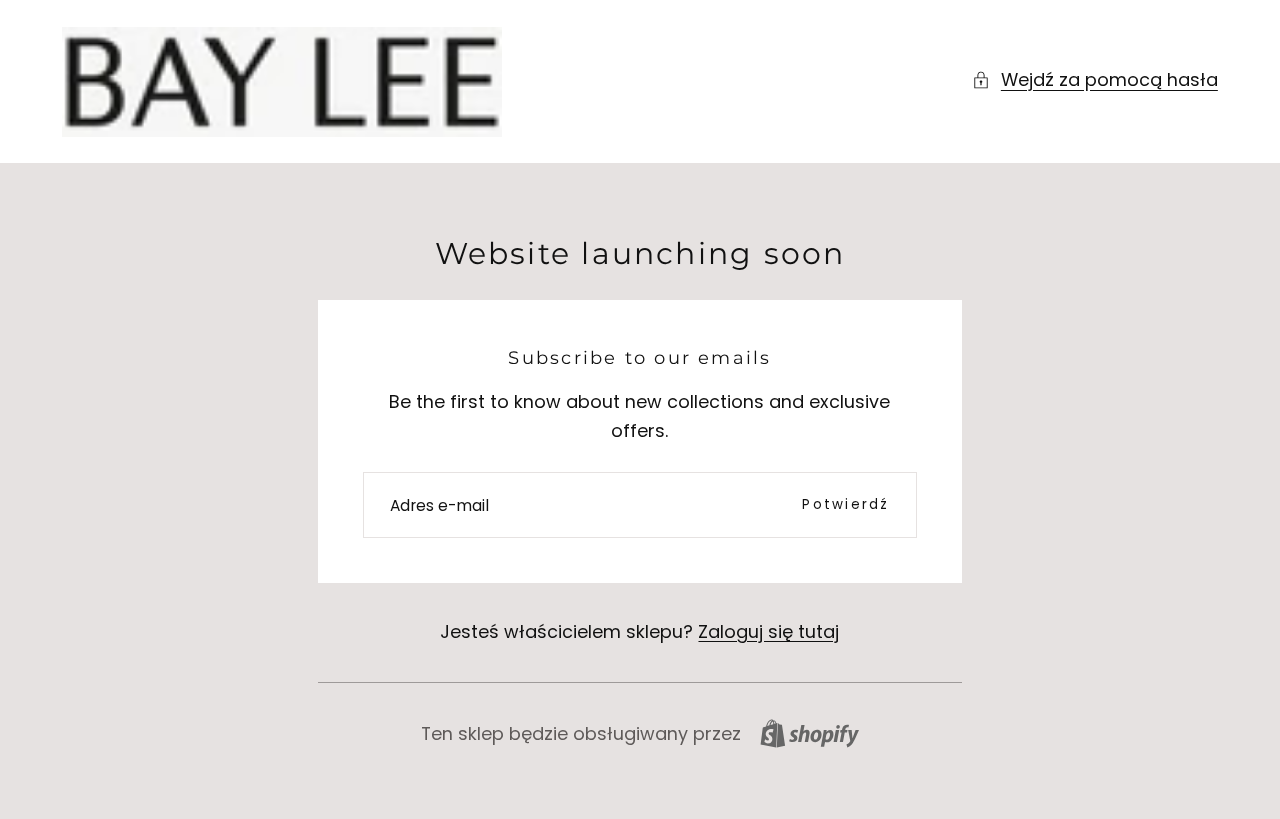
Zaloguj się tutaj (768, 631)
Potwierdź (845, 504)
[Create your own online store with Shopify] (809, 733)
